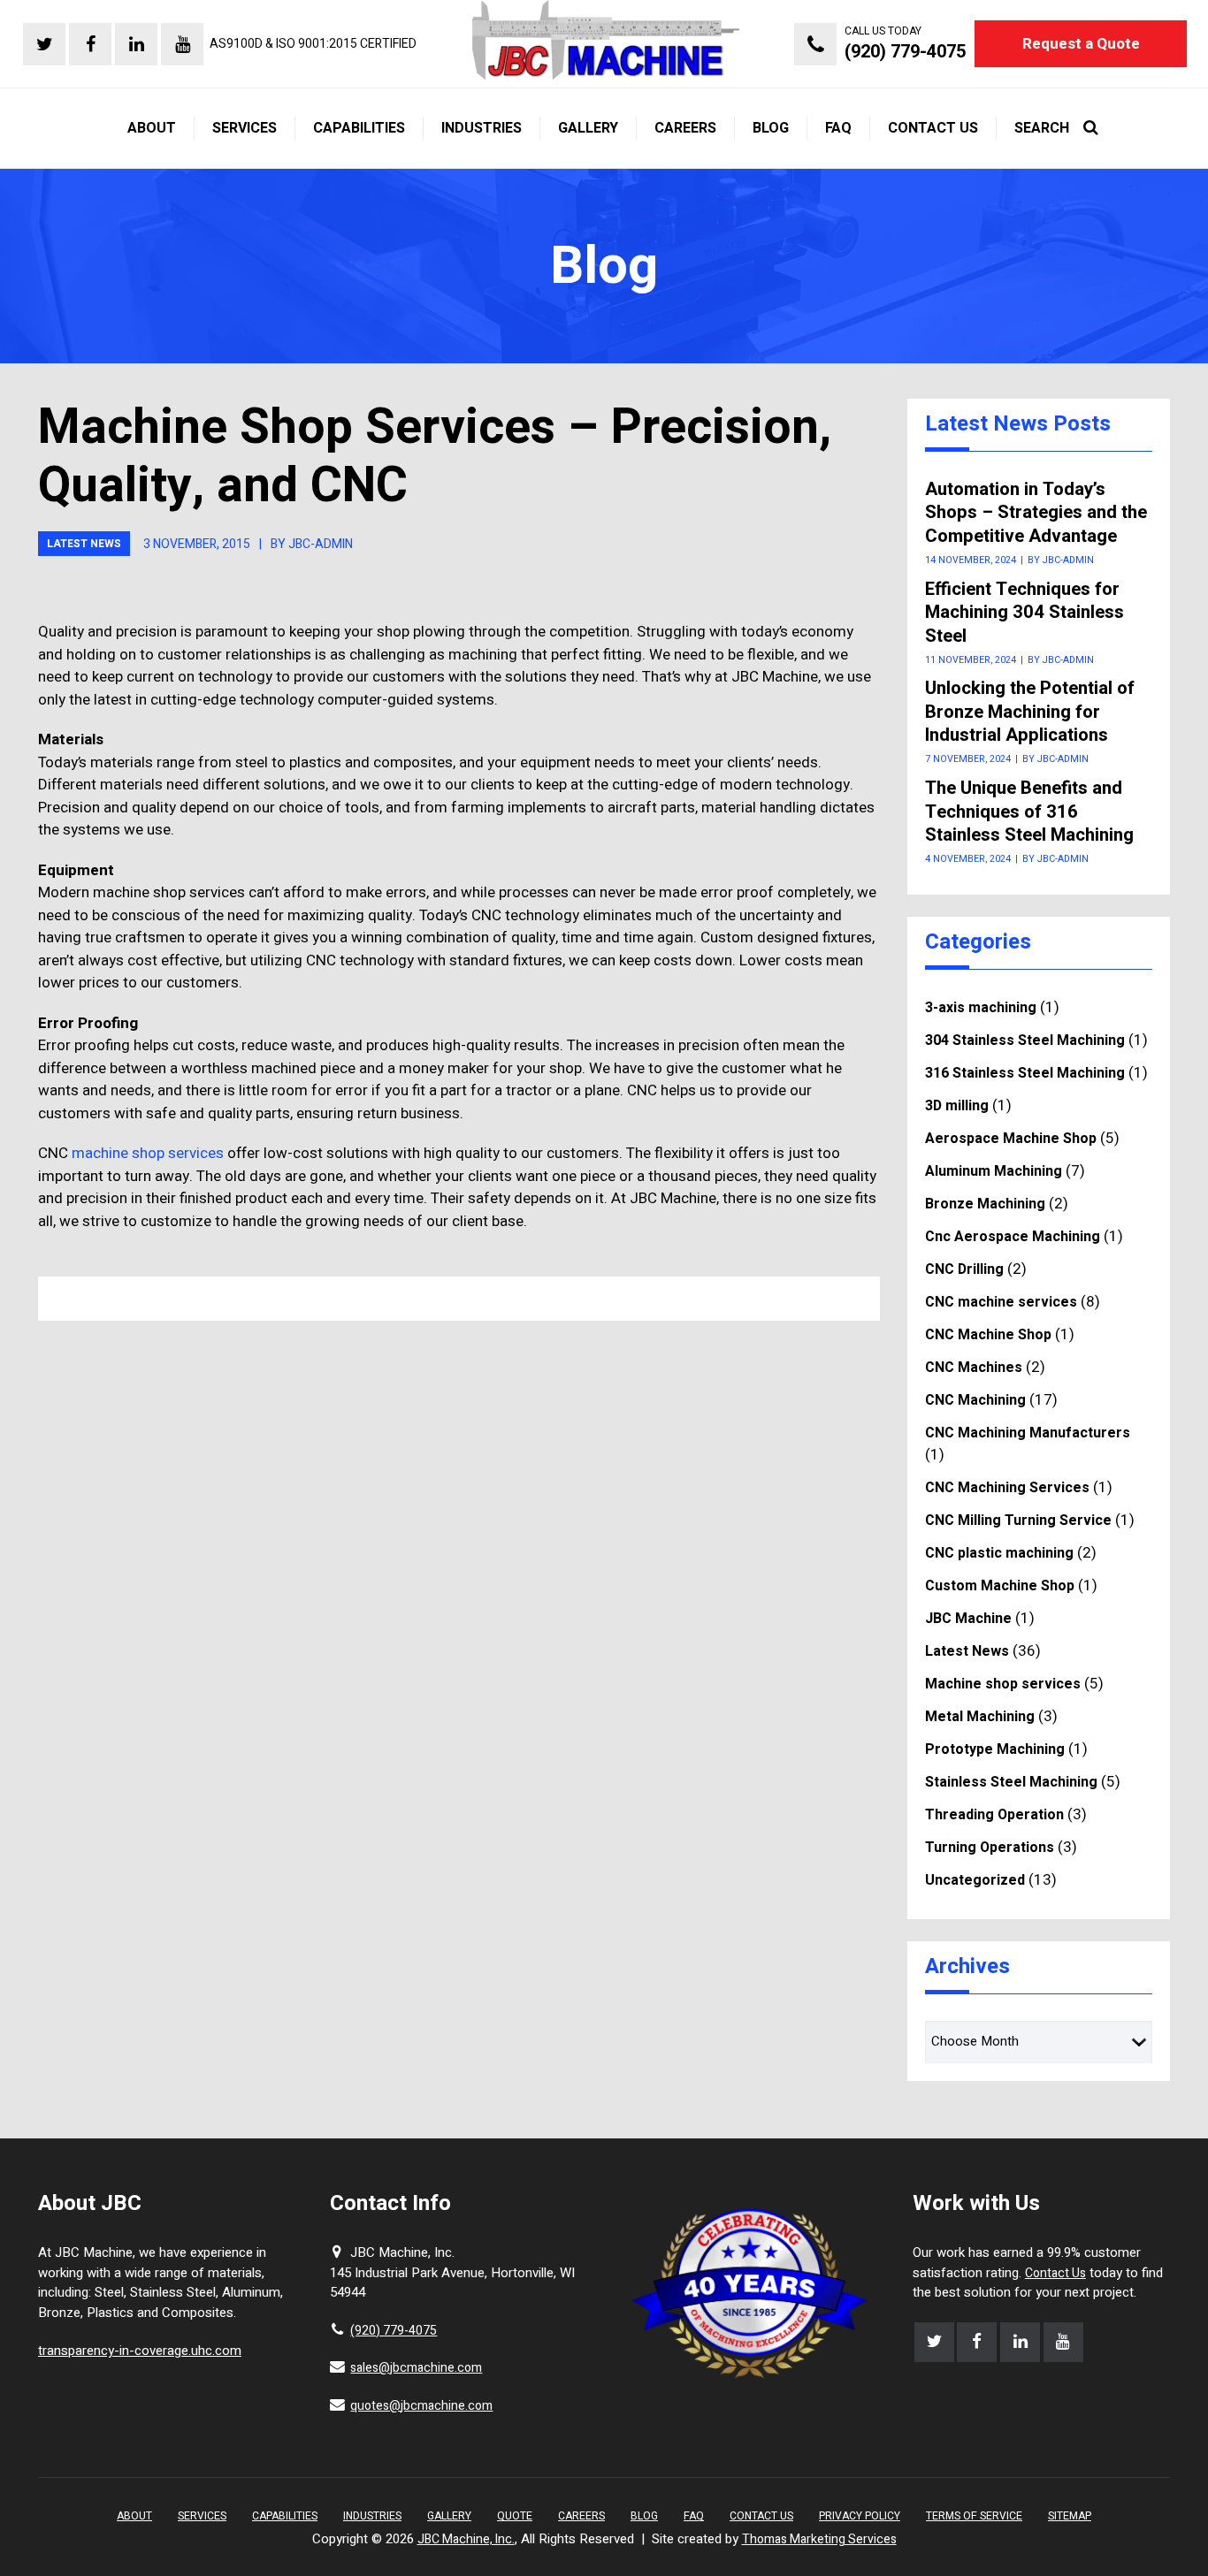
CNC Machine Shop (988, 1335)
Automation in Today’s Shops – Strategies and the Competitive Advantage (1036, 513)
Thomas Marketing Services (819, 2539)
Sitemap (1070, 2516)
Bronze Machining (985, 1204)
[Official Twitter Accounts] (44, 44)
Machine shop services (1003, 1684)
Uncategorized (975, 1880)
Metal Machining (980, 1717)
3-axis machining (981, 1008)
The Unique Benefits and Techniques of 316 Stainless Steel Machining (1029, 812)
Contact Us (1055, 2273)
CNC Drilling (964, 1269)
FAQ (694, 2516)
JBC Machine (968, 1619)
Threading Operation (994, 1815)
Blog (644, 2516)
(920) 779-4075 (394, 2331)
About (134, 2516)
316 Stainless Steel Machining (1025, 1073)
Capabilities (285, 2516)
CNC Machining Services (1007, 1488)
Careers (581, 2516)
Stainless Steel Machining (1011, 1782)
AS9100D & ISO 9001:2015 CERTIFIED (313, 44)
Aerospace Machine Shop (1011, 1139)
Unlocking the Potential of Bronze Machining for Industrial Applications (1030, 712)
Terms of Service (974, 2516)
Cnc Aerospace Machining (1013, 1237)
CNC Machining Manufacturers (1028, 1433)
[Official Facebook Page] (90, 44)
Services (202, 2516)
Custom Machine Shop (1000, 1586)
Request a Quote (1081, 44)
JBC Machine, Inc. (466, 2539)
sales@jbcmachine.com (416, 2368)
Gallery (449, 2516)
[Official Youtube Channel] (182, 44)
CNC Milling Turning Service (1018, 1520)
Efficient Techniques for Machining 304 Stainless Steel (1025, 613)
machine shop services (148, 1153)
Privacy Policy (860, 2516)
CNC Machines (974, 1368)
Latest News (84, 544)
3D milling (957, 1106)
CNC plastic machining (999, 1553)
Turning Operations (990, 1848)
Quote (515, 2516)
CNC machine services (1001, 1302)
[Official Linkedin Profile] (136, 44)
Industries (372, 2516)
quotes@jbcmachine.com (421, 2406)
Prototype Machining (995, 1749)
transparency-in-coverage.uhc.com (140, 2351)
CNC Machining (975, 1400)
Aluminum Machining (994, 1171)
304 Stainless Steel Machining (1025, 1040)
